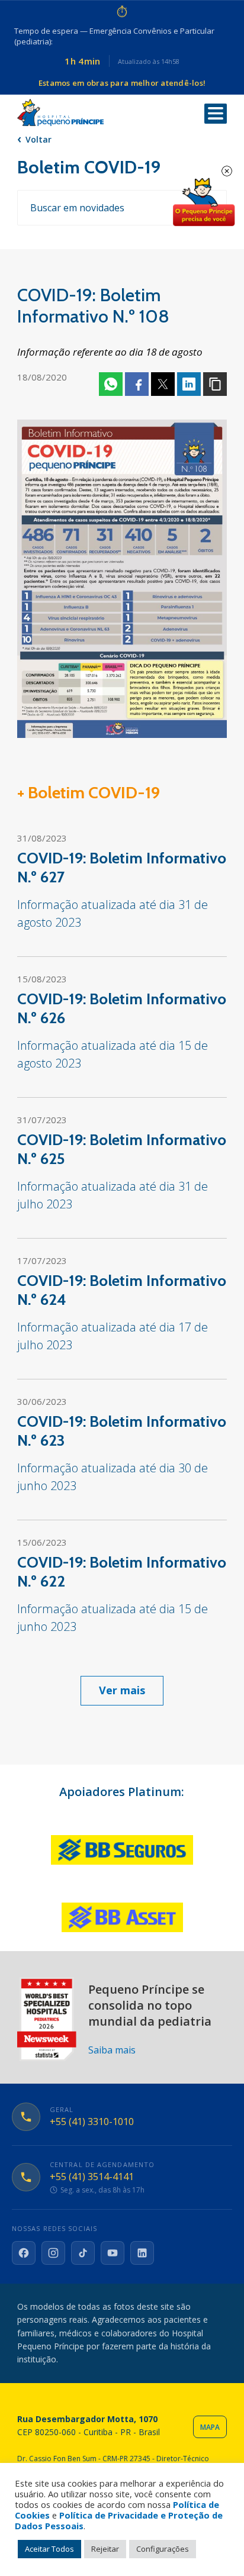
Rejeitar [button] (105, 2549)
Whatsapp (111, 384)
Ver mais (122, 1690)
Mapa (210, 2427)
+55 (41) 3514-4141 (92, 2177)
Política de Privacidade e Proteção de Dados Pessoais (119, 2520)
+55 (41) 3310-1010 (92, 2122)
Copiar (215, 384)
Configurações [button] (163, 2549)
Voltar (38, 139)
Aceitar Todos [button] (49, 2549)
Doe (204, 202)
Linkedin (189, 384)
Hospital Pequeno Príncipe (60, 113)
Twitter (163, 384)
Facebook (137, 384)
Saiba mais (112, 2050)
